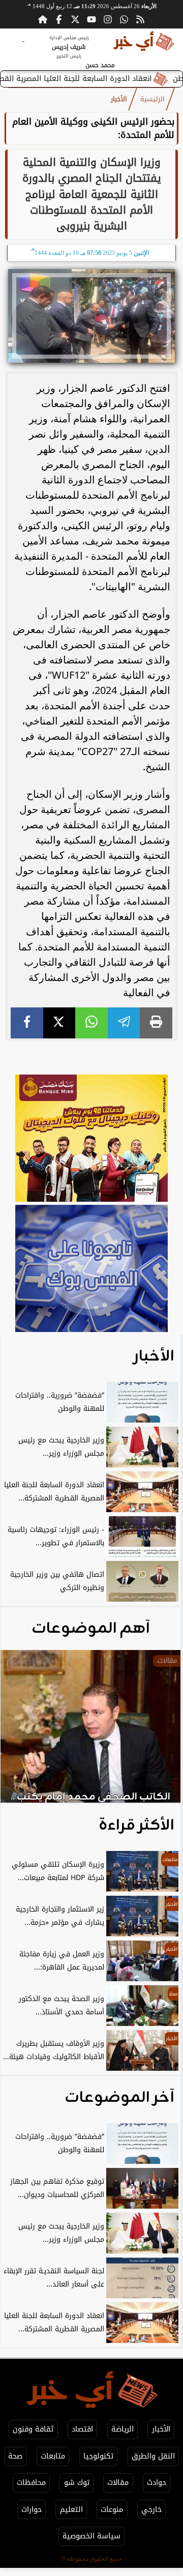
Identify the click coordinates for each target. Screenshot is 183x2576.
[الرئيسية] (43, 19)
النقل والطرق (153, 2456)
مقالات (118, 2483)
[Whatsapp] (124, 19)
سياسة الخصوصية (91, 2536)
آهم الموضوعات (91, 1629)
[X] (59, 1023)
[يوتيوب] (91, 19)
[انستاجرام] (108, 19)
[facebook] (27, 1023)
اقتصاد (82, 2429)
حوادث (157, 2483)
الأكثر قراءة (136, 1826)
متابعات (53, 2456)
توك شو (77, 2483)
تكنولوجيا (98, 2456)
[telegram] (124, 1023)
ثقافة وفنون (33, 2429)
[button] (22, 1731)
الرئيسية (152, 99)
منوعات (112, 2510)
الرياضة (123, 2429)
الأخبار (119, 99)
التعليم (71, 2510)
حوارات (32, 2510)
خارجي (151, 2510)
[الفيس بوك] (59, 19)
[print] (156, 1023)
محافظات (31, 2483)
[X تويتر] (75, 19)
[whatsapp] (91, 1023)
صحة (15, 2456)
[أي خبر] (91, 1140)
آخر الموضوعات (119, 2098)
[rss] (140, 19)
